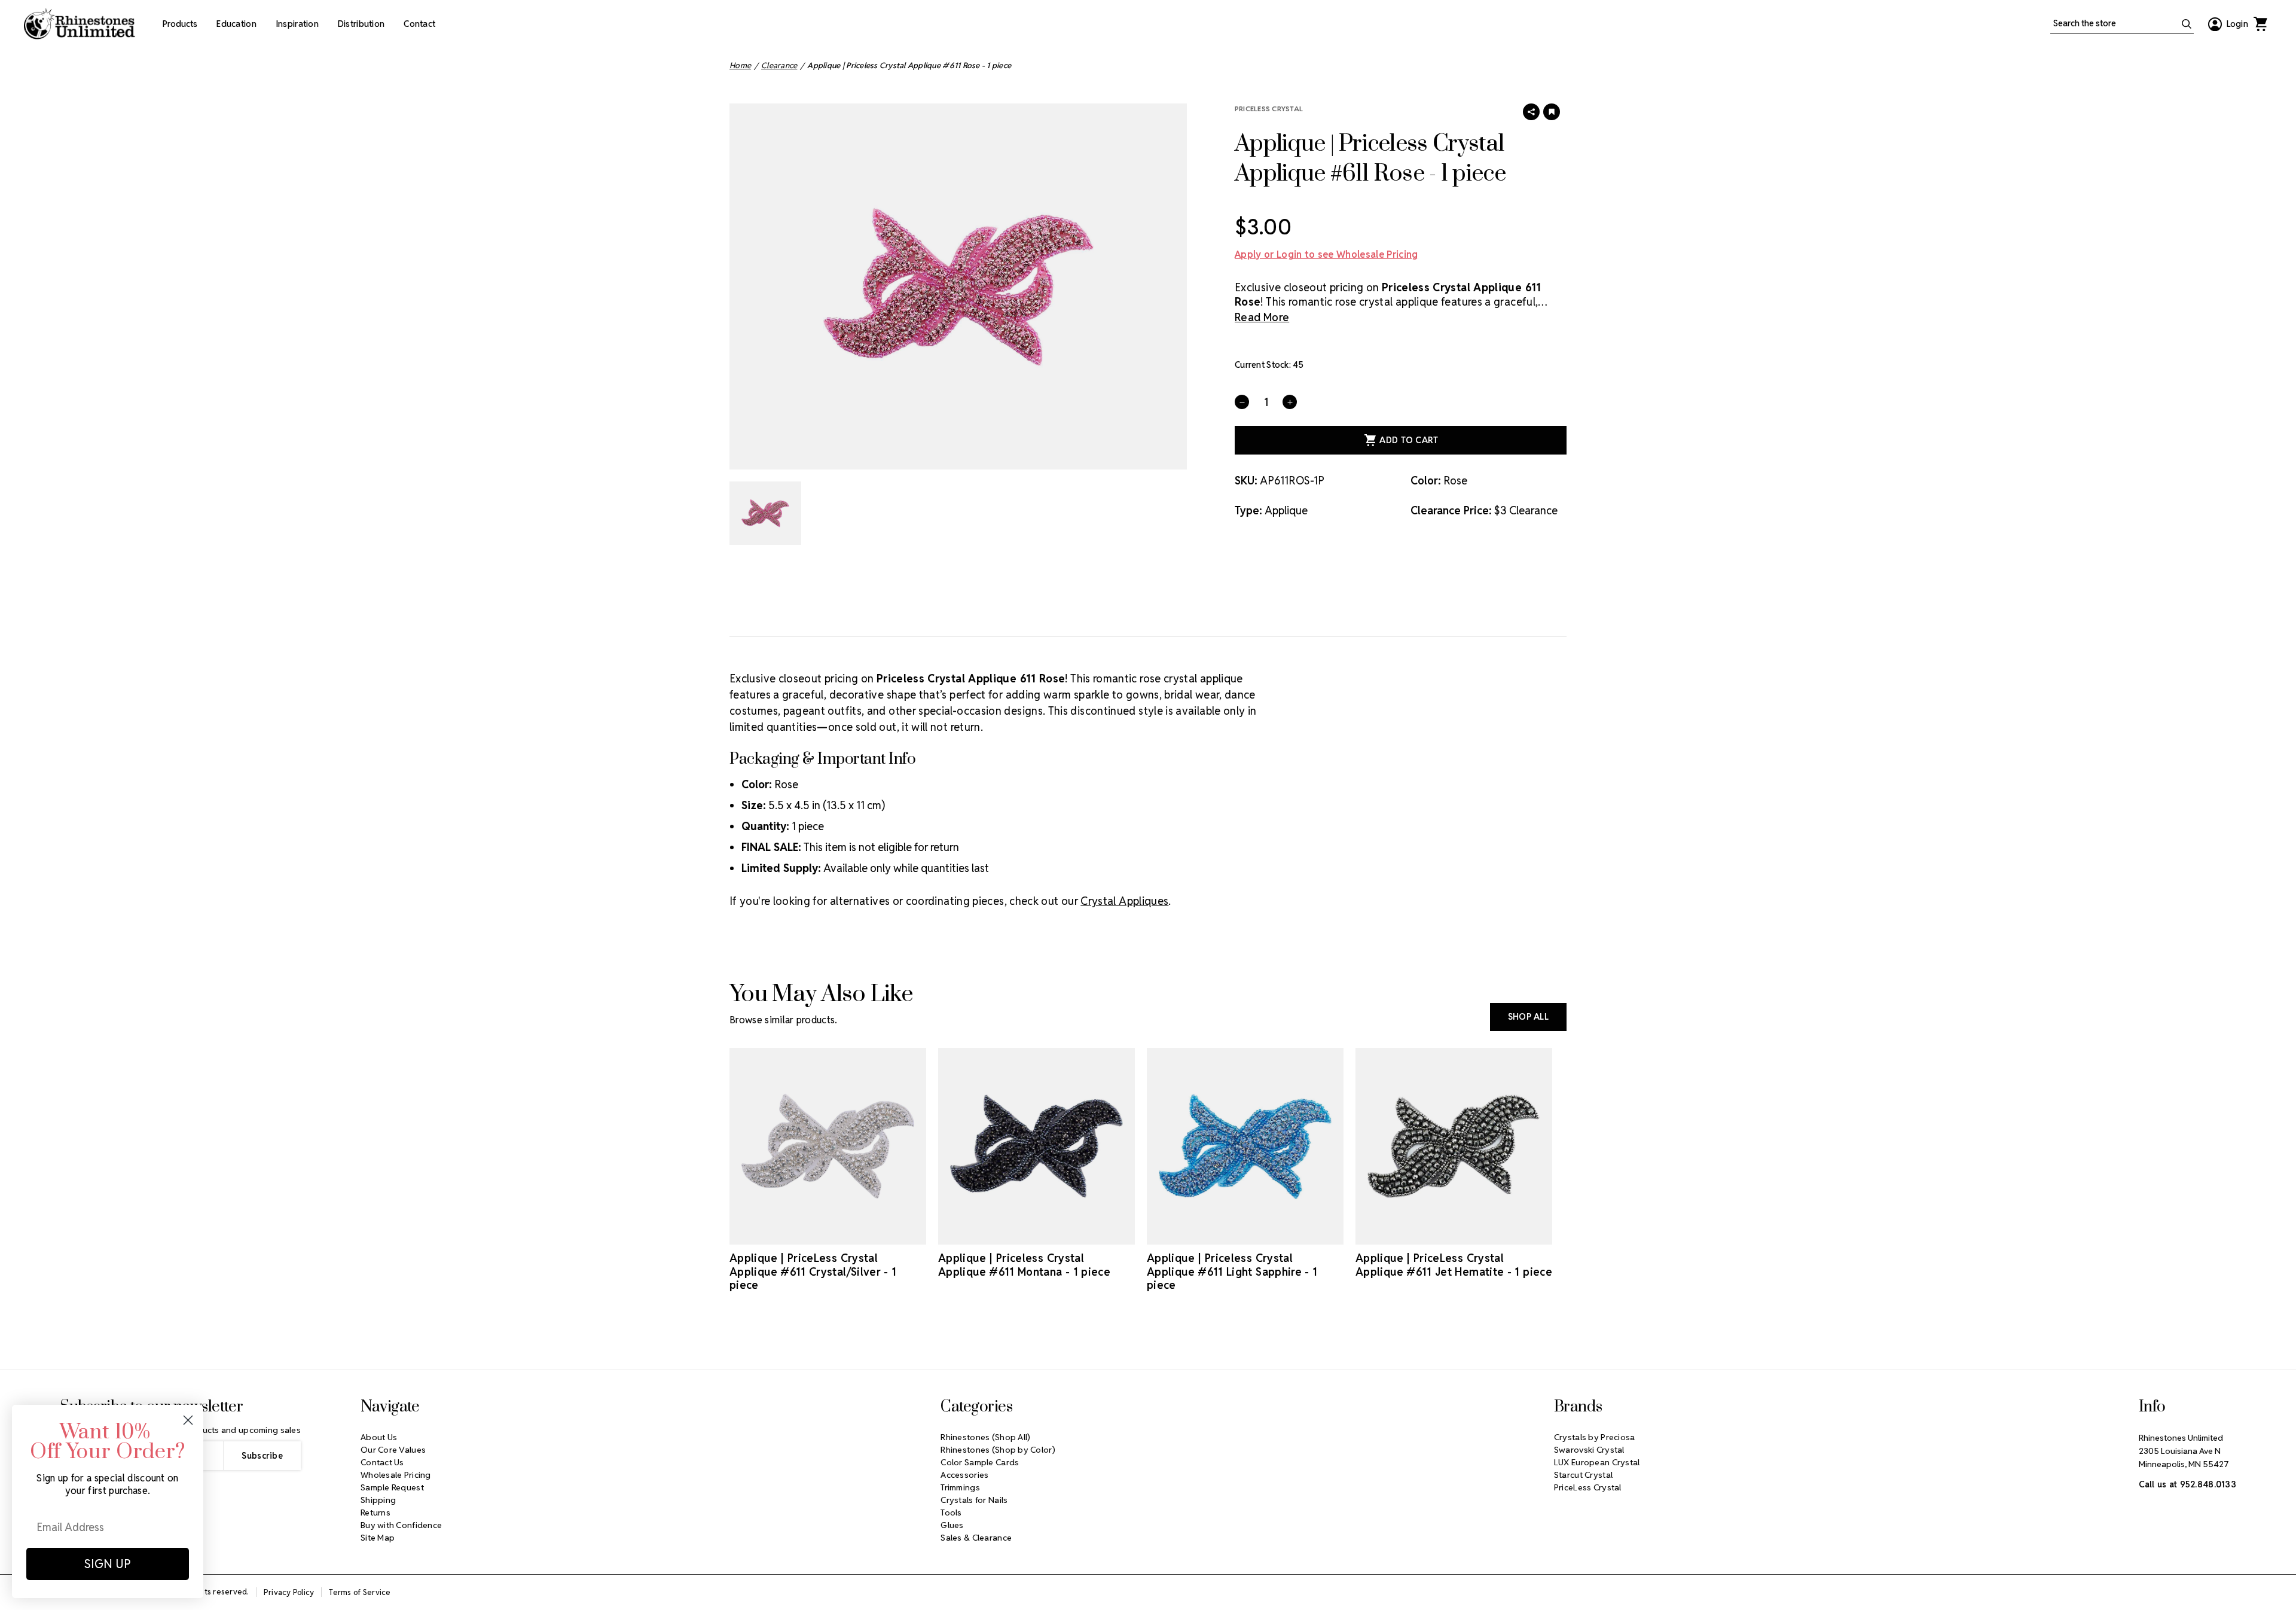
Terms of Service (360, 1592)
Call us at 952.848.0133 (2187, 1484)
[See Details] (845, 1234)
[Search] (2187, 24)
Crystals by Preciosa (1595, 1437)
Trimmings (960, 1487)
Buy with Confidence (401, 1525)
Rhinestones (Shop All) (985, 1437)
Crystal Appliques (1124, 901)
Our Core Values (393, 1450)
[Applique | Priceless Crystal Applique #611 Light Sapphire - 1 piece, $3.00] (1245, 1146)
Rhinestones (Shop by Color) (998, 1450)
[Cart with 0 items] (2260, 24)
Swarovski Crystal (1589, 1450)
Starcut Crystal (1583, 1475)
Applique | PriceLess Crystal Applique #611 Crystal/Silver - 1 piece (813, 1271)
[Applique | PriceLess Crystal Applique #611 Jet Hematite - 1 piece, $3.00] (1454, 1146)
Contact (419, 24)
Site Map (378, 1538)
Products (180, 24)
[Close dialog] (188, 1420)
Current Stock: (1269, 365)
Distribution (361, 24)
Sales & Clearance (976, 1538)
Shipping (378, 1500)
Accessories (964, 1475)
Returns (375, 1513)
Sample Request (392, 1487)
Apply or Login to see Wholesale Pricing (1326, 254)
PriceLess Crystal (1269, 109)
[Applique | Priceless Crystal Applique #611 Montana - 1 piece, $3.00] (1036, 1146)
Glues (952, 1525)
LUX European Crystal (1597, 1462)
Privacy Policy (289, 1592)
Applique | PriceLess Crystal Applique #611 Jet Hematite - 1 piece (1454, 1265)
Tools (951, 1513)
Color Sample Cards (980, 1462)
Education (236, 24)
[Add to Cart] (811, 1234)
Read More (1262, 317)
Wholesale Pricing (396, 1475)
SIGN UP (108, 1564)
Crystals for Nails (974, 1500)
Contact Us (382, 1462)
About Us (379, 1437)
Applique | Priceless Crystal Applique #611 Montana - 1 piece (1024, 1265)
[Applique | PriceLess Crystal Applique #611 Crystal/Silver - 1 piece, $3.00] (828, 1146)
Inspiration (297, 24)
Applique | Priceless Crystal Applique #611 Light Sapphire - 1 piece (1232, 1271)
